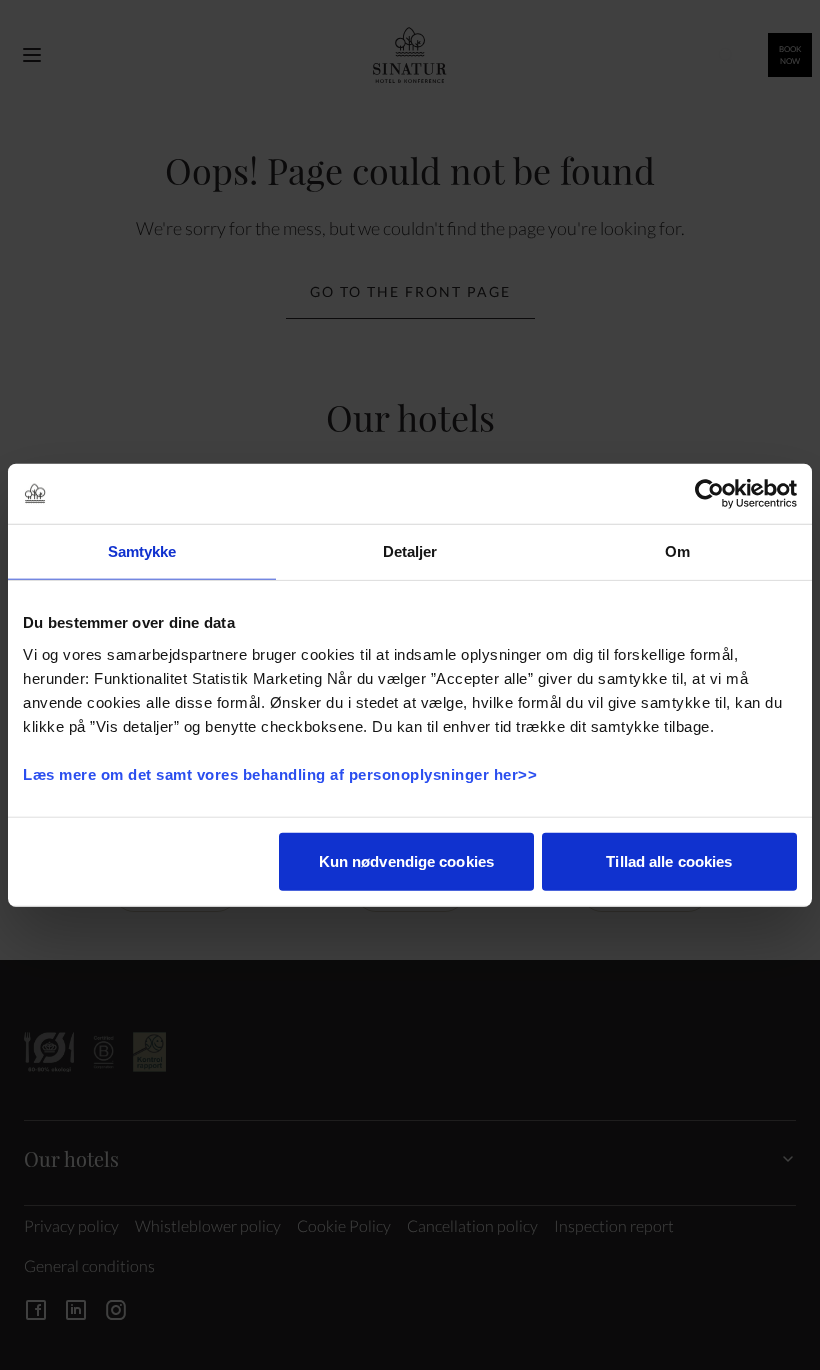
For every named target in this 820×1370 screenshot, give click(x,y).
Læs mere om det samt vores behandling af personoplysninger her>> (282, 773)
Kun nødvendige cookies (406, 860)
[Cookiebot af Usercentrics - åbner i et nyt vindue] (709, 494)
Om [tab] (677, 551)
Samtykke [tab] (142, 551)
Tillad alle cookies (669, 860)
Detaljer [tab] (410, 551)
